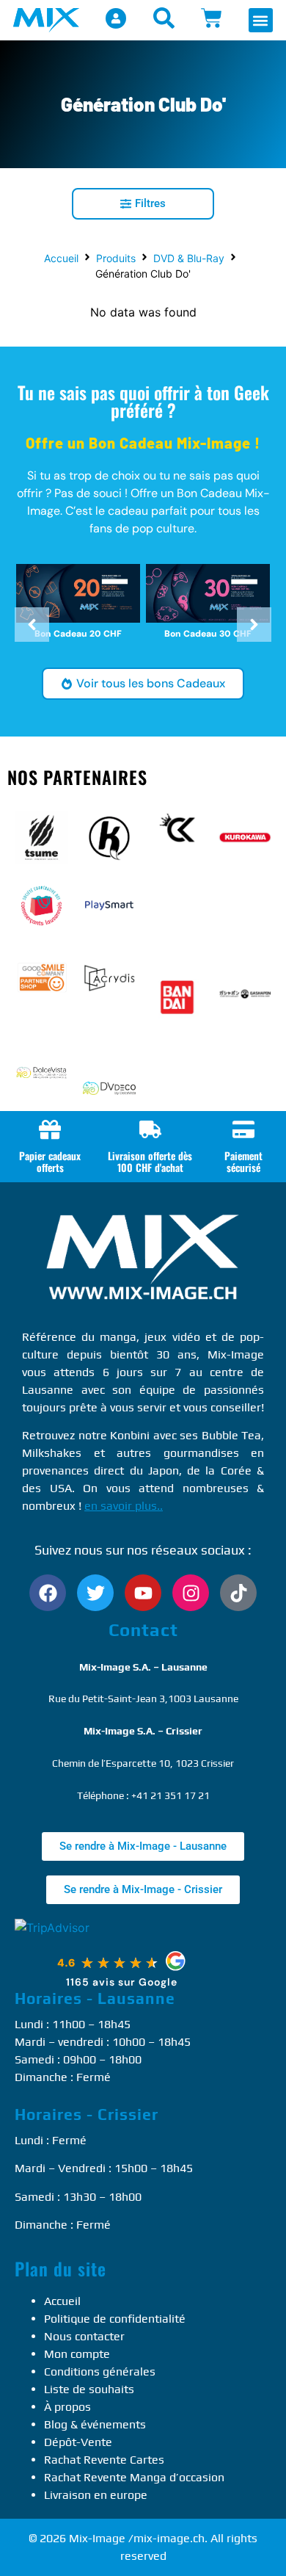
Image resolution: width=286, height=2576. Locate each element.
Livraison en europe (96, 2495)
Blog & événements (95, 2424)
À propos (67, 2407)
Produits (116, 258)
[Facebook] (48, 1593)
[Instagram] (191, 1593)
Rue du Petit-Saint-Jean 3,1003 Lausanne (143, 1698)
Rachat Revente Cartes (104, 2460)
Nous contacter (84, 2336)
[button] (261, 20)
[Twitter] (95, 1593)
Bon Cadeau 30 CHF (208, 634)
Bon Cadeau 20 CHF (78, 634)
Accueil (61, 258)
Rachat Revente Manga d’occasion (134, 2477)
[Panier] (212, 18)
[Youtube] (143, 1593)
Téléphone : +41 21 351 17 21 (143, 1795)
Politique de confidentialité (115, 2319)
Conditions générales (100, 2371)
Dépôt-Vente (78, 2442)
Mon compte (77, 2354)
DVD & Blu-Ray (189, 258)
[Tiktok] (238, 1593)
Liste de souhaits (89, 2389)
